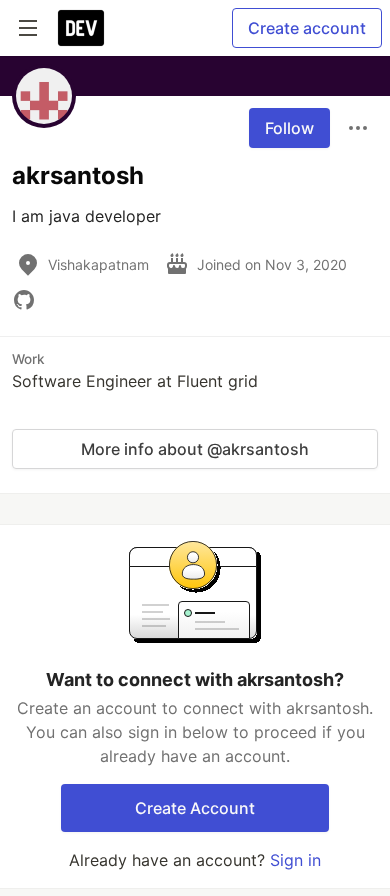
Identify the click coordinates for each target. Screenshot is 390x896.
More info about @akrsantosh (195, 449)
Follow (289, 128)
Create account (307, 28)
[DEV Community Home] (81, 28)
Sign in (295, 860)
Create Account (195, 808)
